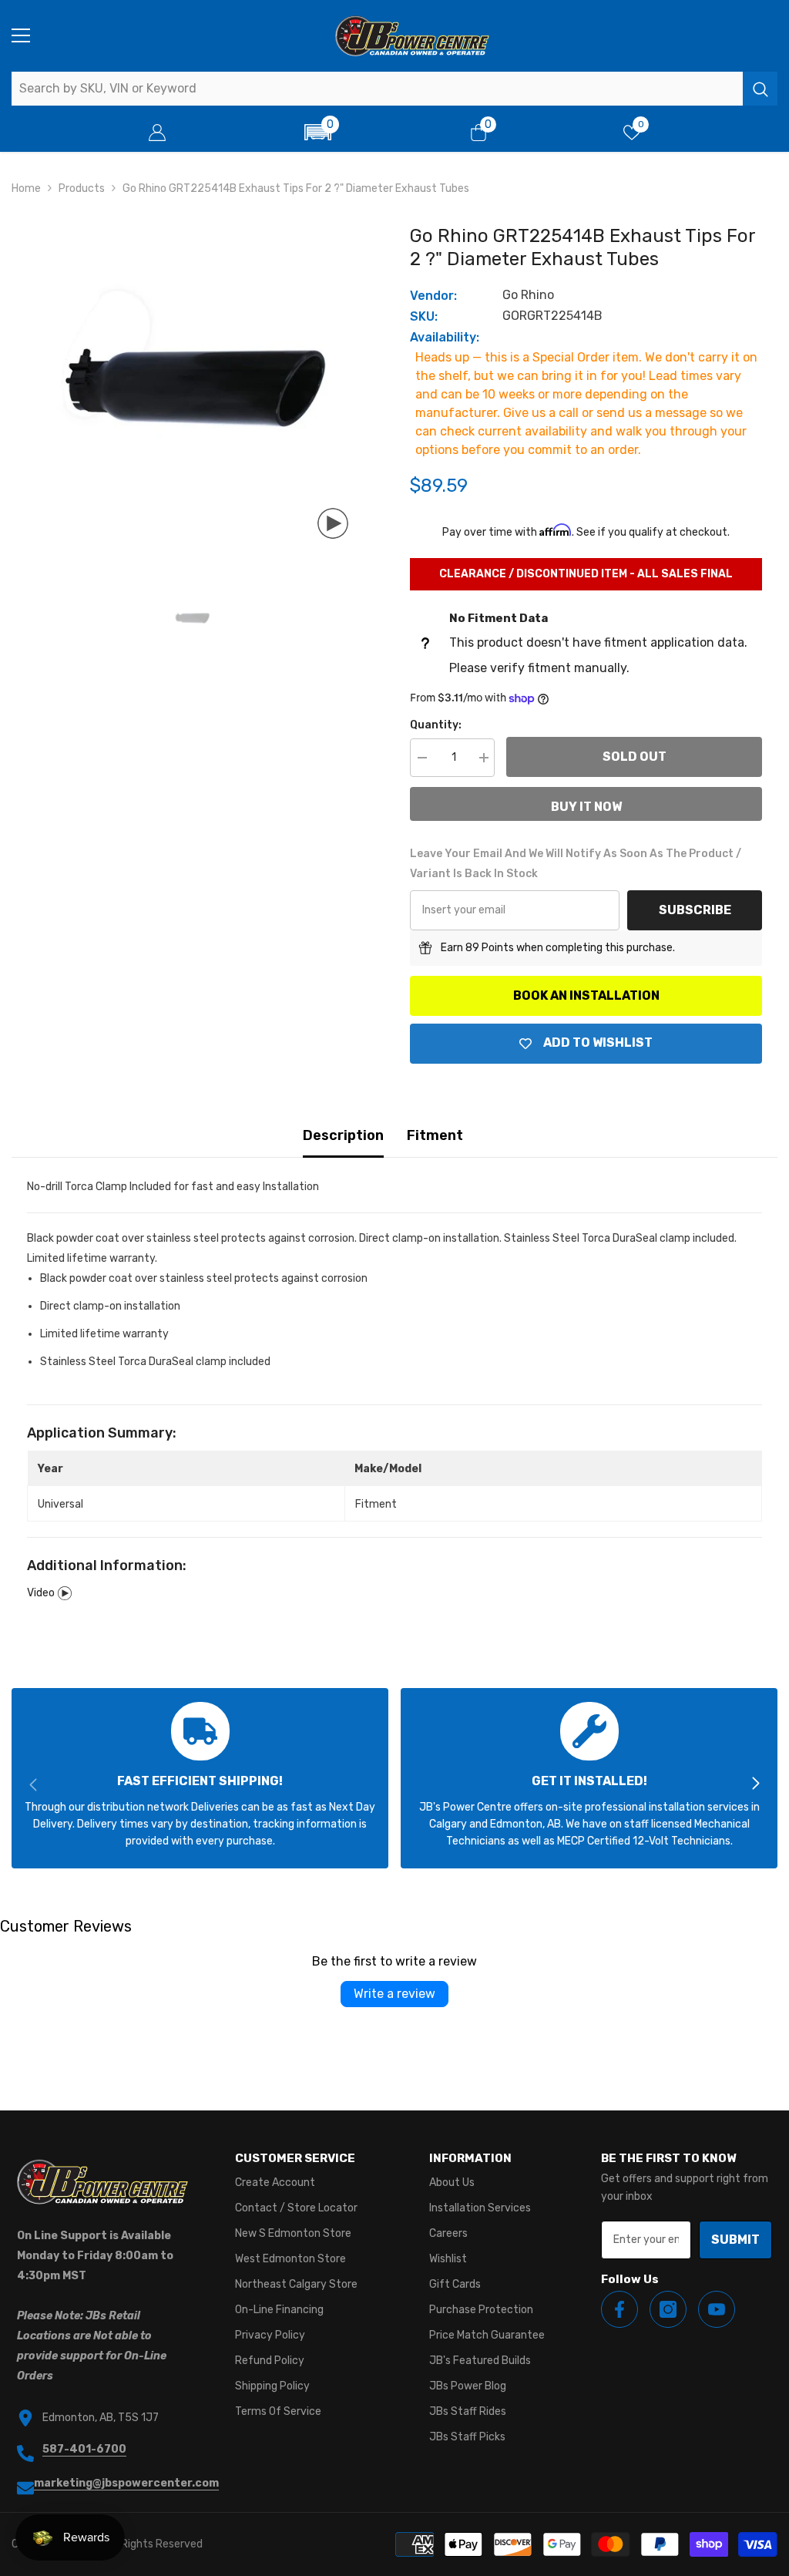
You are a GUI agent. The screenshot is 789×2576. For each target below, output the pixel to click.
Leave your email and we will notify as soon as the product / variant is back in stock (576, 864)
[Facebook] (619, 2309)
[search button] (760, 89)
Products (82, 188)
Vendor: (433, 296)
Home (26, 188)
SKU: (424, 316)
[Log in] (157, 133)
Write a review (394, 1994)
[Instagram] (668, 2309)
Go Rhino (528, 295)
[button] (317, 132)
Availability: (445, 337)
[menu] (21, 35)
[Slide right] (755, 1784)
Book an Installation (586, 995)
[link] (200, 1778)
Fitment (435, 1135)
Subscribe (695, 910)
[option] (191, 385)
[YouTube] (717, 2309)
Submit (735, 2240)
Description (343, 1135)
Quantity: (436, 725)
